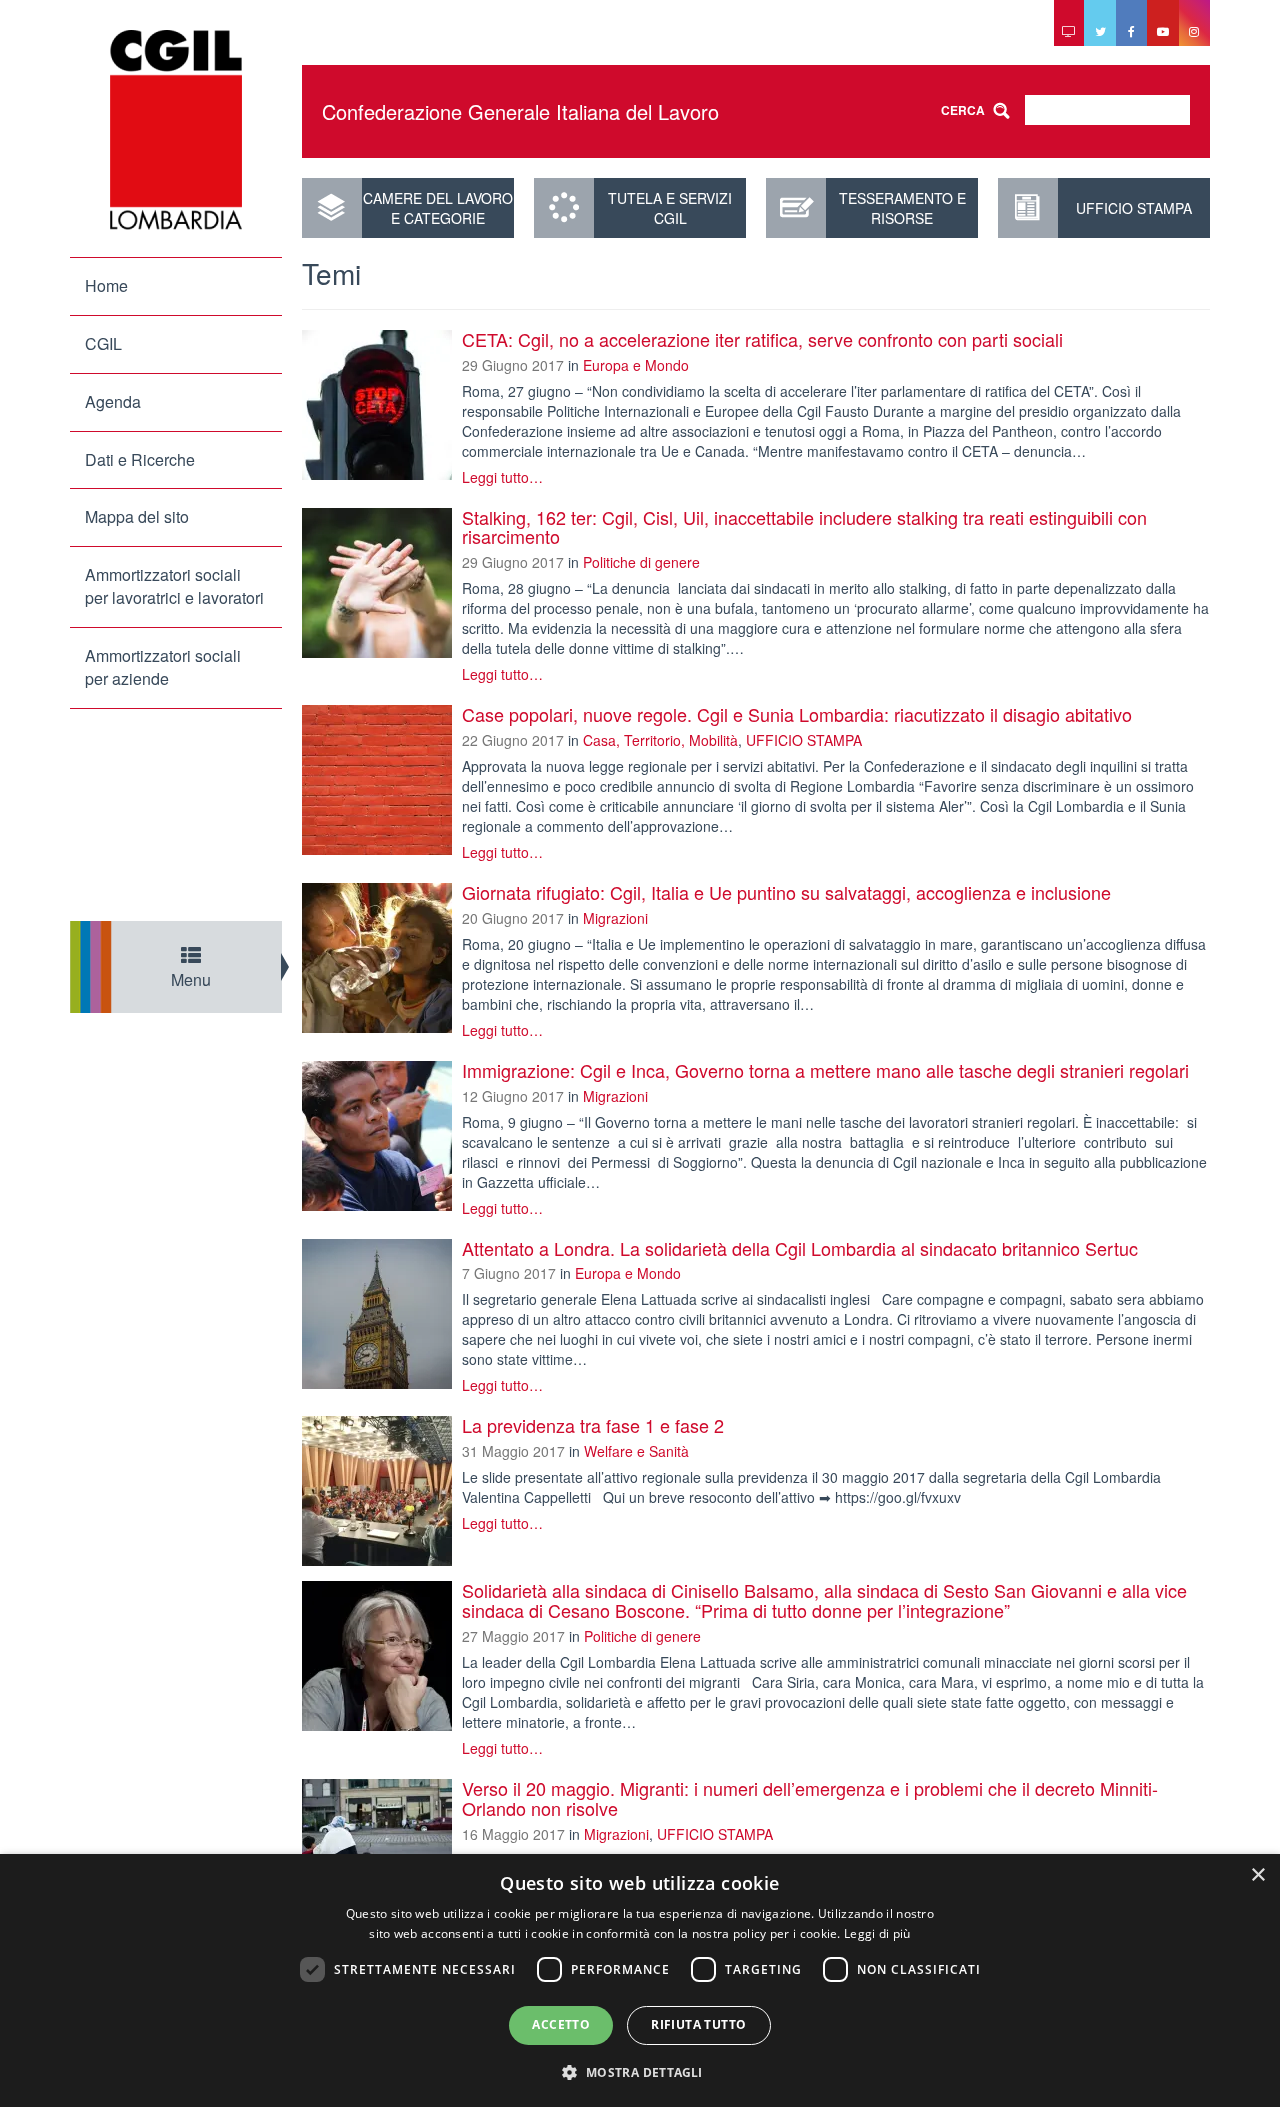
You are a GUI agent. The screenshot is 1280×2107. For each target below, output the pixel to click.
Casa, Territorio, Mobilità (660, 740)
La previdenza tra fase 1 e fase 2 (593, 1425)
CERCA (963, 110)
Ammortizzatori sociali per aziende (163, 667)
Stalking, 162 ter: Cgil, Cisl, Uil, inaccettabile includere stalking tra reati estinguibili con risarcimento (804, 527)
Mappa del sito (137, 516)
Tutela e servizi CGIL (670, 208)
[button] (639, 2071)
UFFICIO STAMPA (1134, 208)
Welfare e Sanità (636, 1451)
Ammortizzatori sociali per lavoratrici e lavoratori (174, 586)
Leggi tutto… (502, 477)
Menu (191, 979)
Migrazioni (615, 918)
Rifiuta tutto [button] (698, 2024)
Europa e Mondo (636, 365)
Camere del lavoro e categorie (438, 208)
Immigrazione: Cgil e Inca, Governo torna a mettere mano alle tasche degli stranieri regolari (825, 1070)
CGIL (103, 343)
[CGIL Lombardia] (176, 130)
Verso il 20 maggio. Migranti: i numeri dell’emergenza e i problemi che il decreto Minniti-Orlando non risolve (810, 1798)
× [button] (1257, 1875)
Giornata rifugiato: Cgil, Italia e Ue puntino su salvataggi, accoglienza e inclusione (786, 892)
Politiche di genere (641, 562)
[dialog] (640, 1980)
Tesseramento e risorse (902, 208)
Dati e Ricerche (140, 459)
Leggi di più (877, 1933)
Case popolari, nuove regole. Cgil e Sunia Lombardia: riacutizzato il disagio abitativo (797, 714)
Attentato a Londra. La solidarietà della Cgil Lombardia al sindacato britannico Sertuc (800, 1248)
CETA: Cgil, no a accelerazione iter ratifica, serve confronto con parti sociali (762, 339)
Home (106, 285)
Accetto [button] (561, 2024)
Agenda (113, 401)
